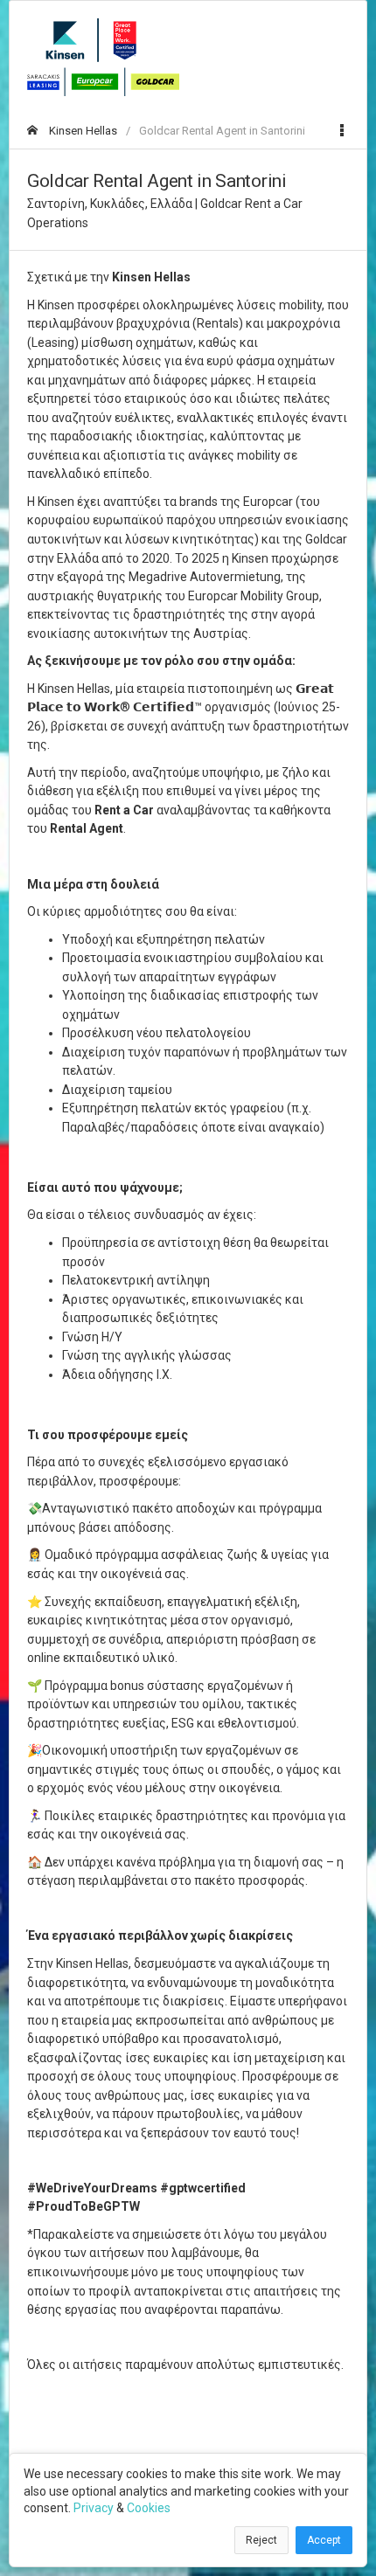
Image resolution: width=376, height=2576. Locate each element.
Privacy (94, 2508)
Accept (324, 2540)
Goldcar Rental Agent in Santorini (222, 131)
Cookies (149, 2508)
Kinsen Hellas (82, 131)
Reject (261, 2540)
